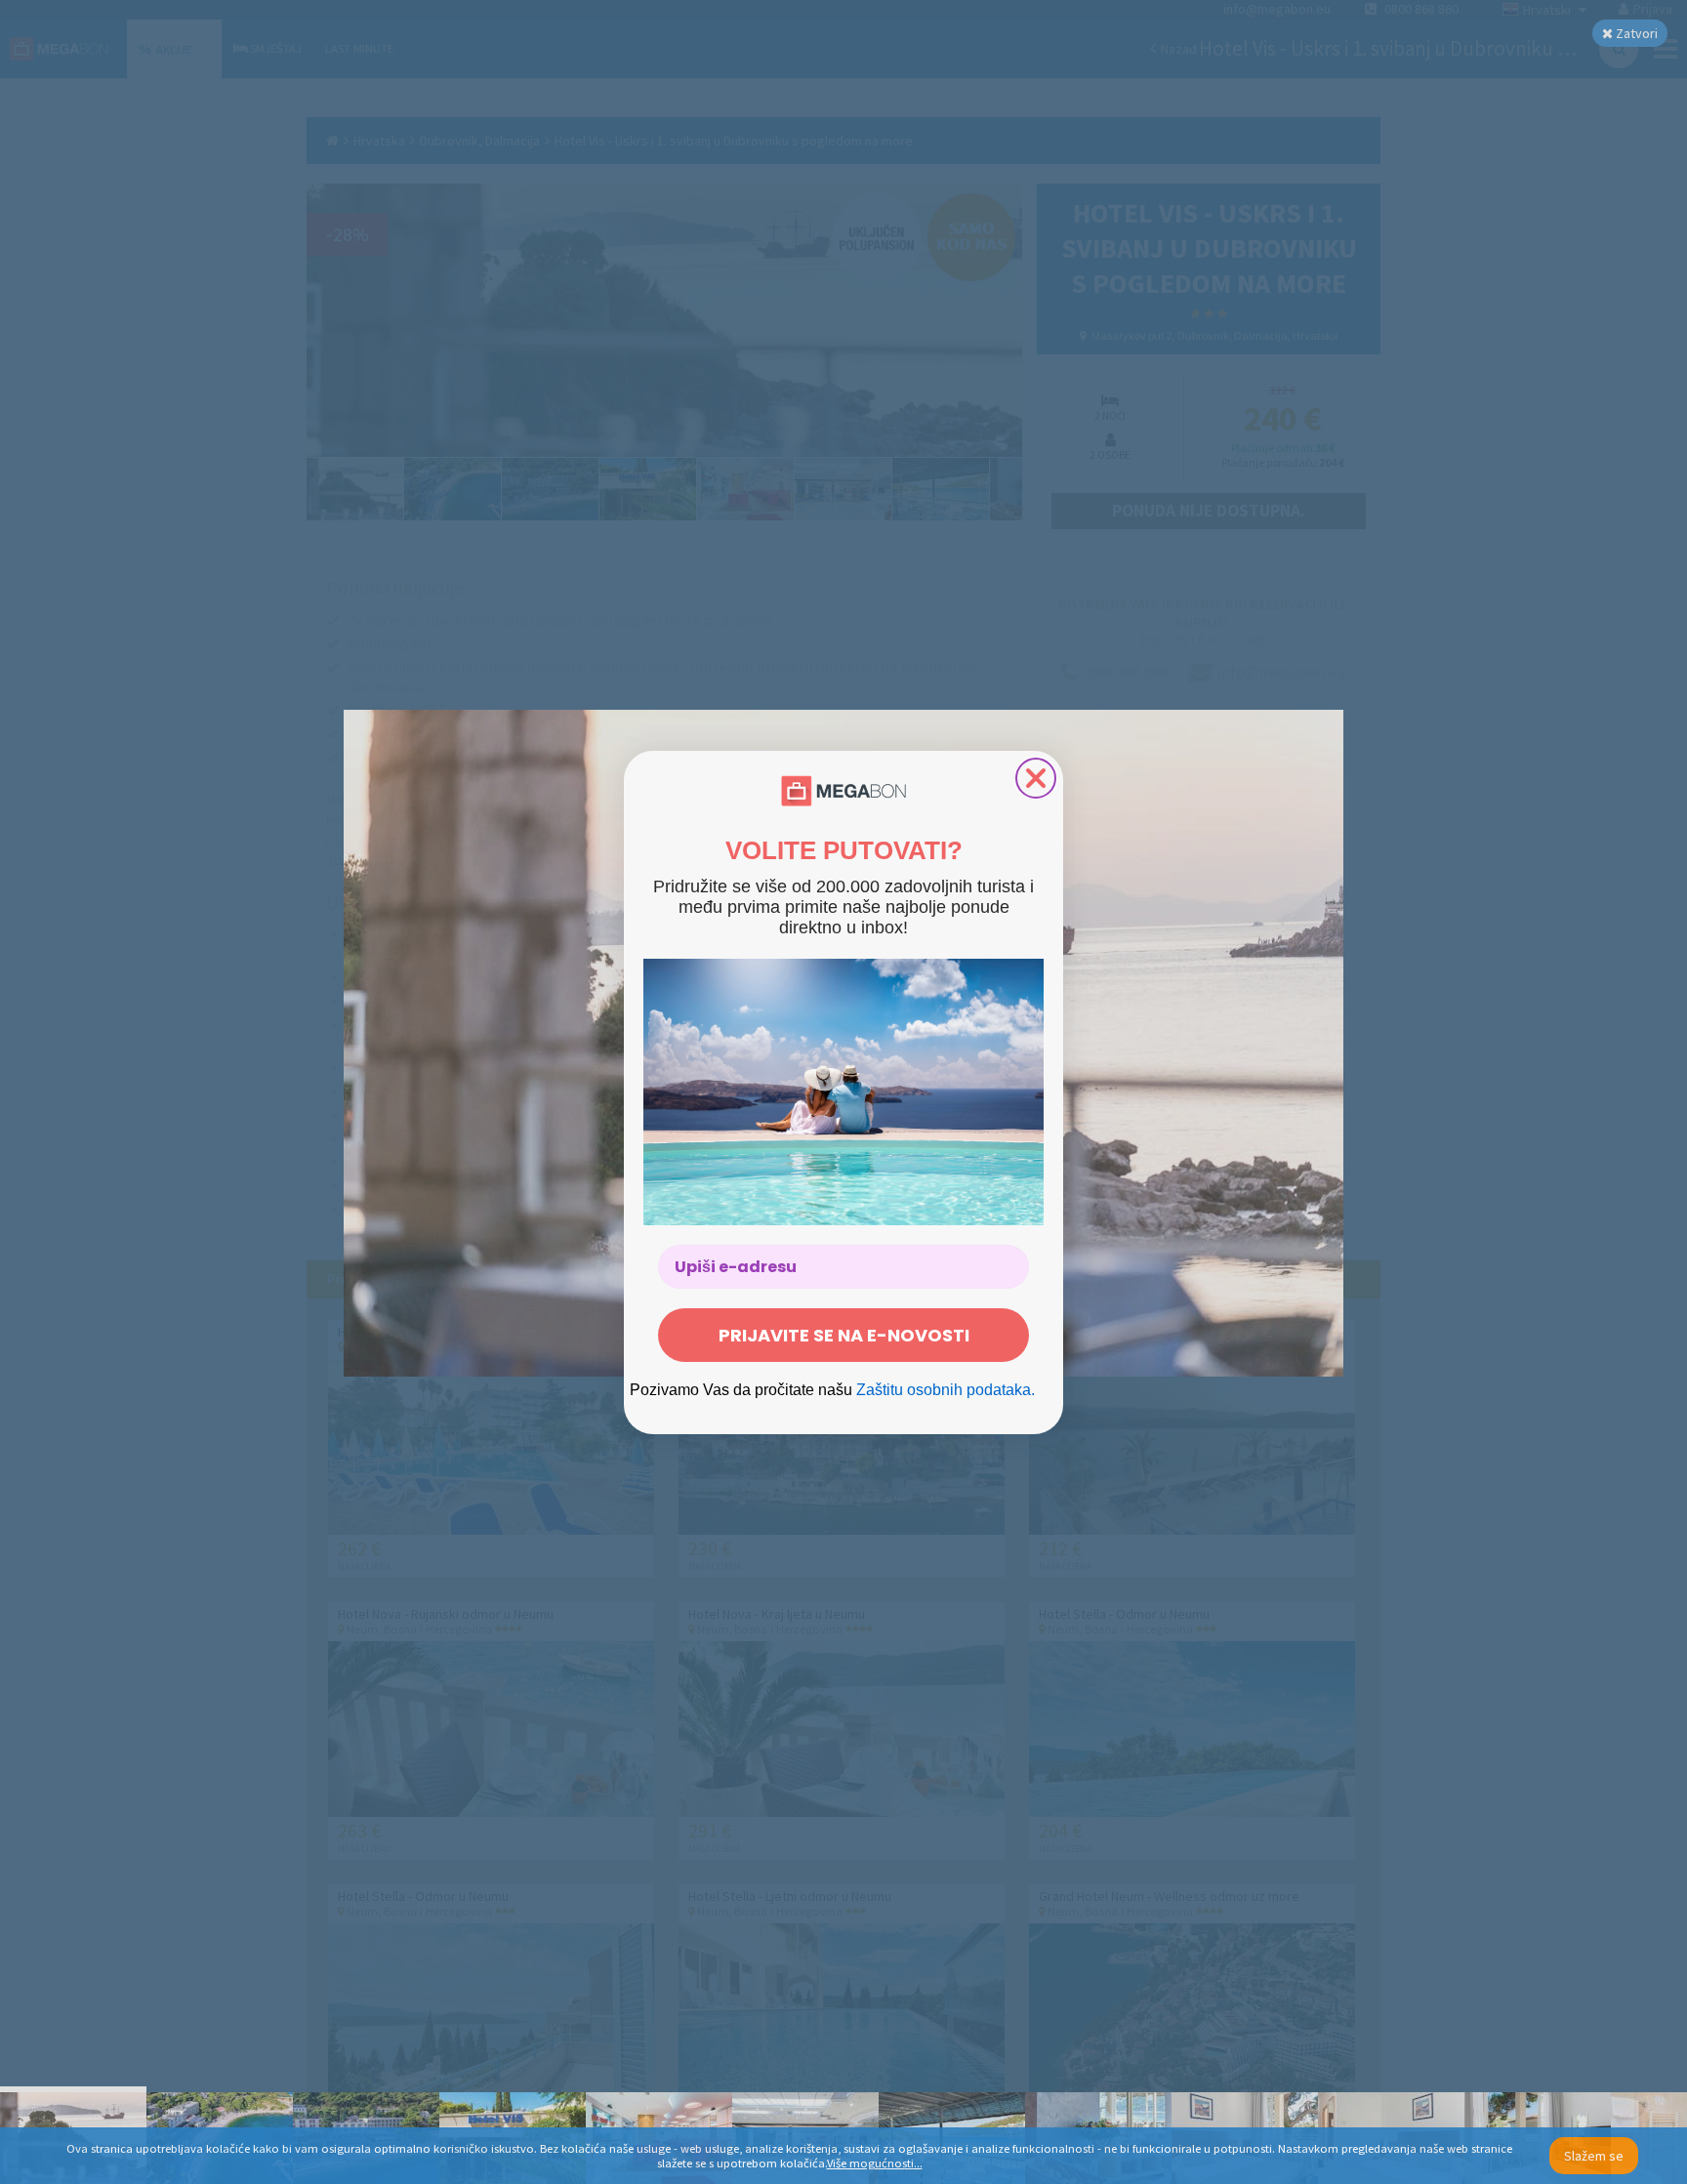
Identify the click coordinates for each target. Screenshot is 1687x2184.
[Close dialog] (1036, 778)
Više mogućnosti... (875, 2163)
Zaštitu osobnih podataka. (946, 1390)
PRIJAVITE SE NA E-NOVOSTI (844, 1335)
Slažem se (1594, 2156)
